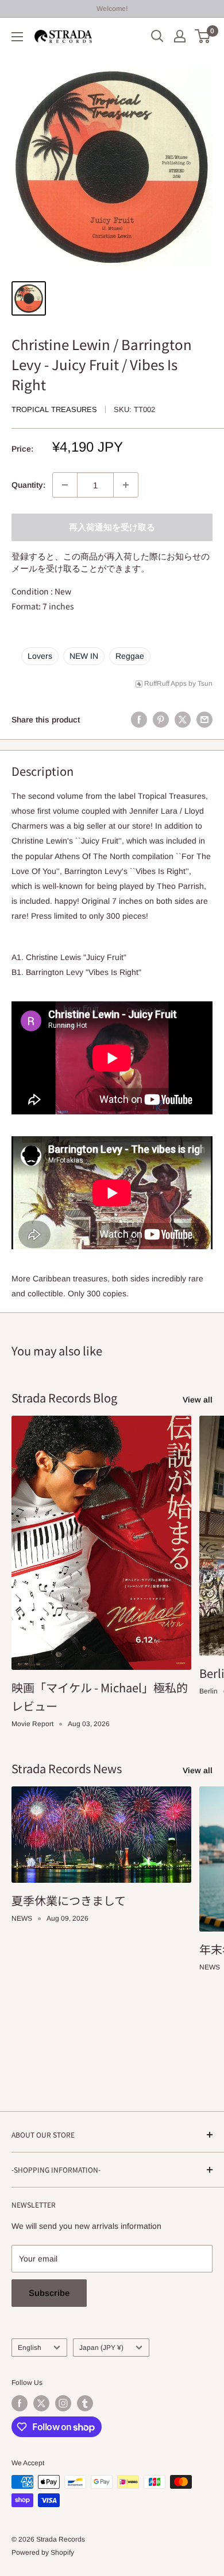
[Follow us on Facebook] (20, 2403)
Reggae (130, 656)
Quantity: (28, 485)
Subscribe (49, 2293)
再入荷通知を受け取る (112, 527)
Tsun (205, 683)
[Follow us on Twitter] (41, 2403)
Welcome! (112, 9)
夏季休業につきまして (69, 1900)
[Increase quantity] (126, 485)
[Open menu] (17, 37)
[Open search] (157, 36)
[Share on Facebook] (139, 720)
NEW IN (84, 656)
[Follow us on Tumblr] (85, 2403)
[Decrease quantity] (65, 485)
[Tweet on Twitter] (183, 720)
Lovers (40, 656)
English (30, 2348)
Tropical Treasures (54, 409)
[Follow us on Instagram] (63, 2403)
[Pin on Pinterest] (161, 720)
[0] (203, 36)
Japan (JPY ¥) (101, 2348)
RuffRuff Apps (165, 683)
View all (198, 1400)
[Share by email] (204, 720)
